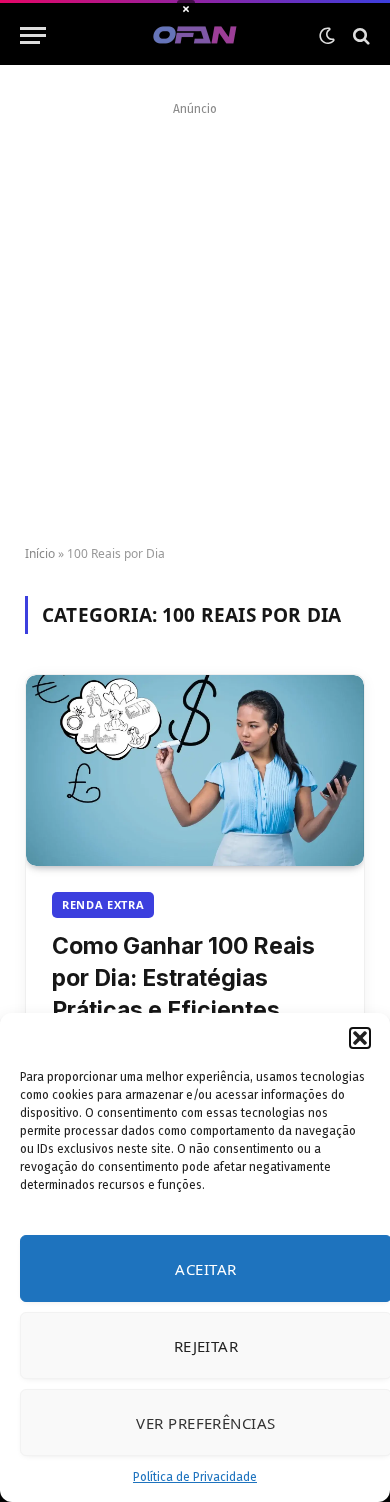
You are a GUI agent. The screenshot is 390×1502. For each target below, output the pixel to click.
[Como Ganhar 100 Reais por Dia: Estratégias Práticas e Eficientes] (195, 770)
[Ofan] (195, 35)
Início (40, 553)
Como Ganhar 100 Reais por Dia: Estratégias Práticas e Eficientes (183, 978)
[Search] (359, 35)
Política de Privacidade (195, 1477)
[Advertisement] (195, 317)
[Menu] (33, 35)
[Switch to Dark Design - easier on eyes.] (327, 36)
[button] (360, 1038)
